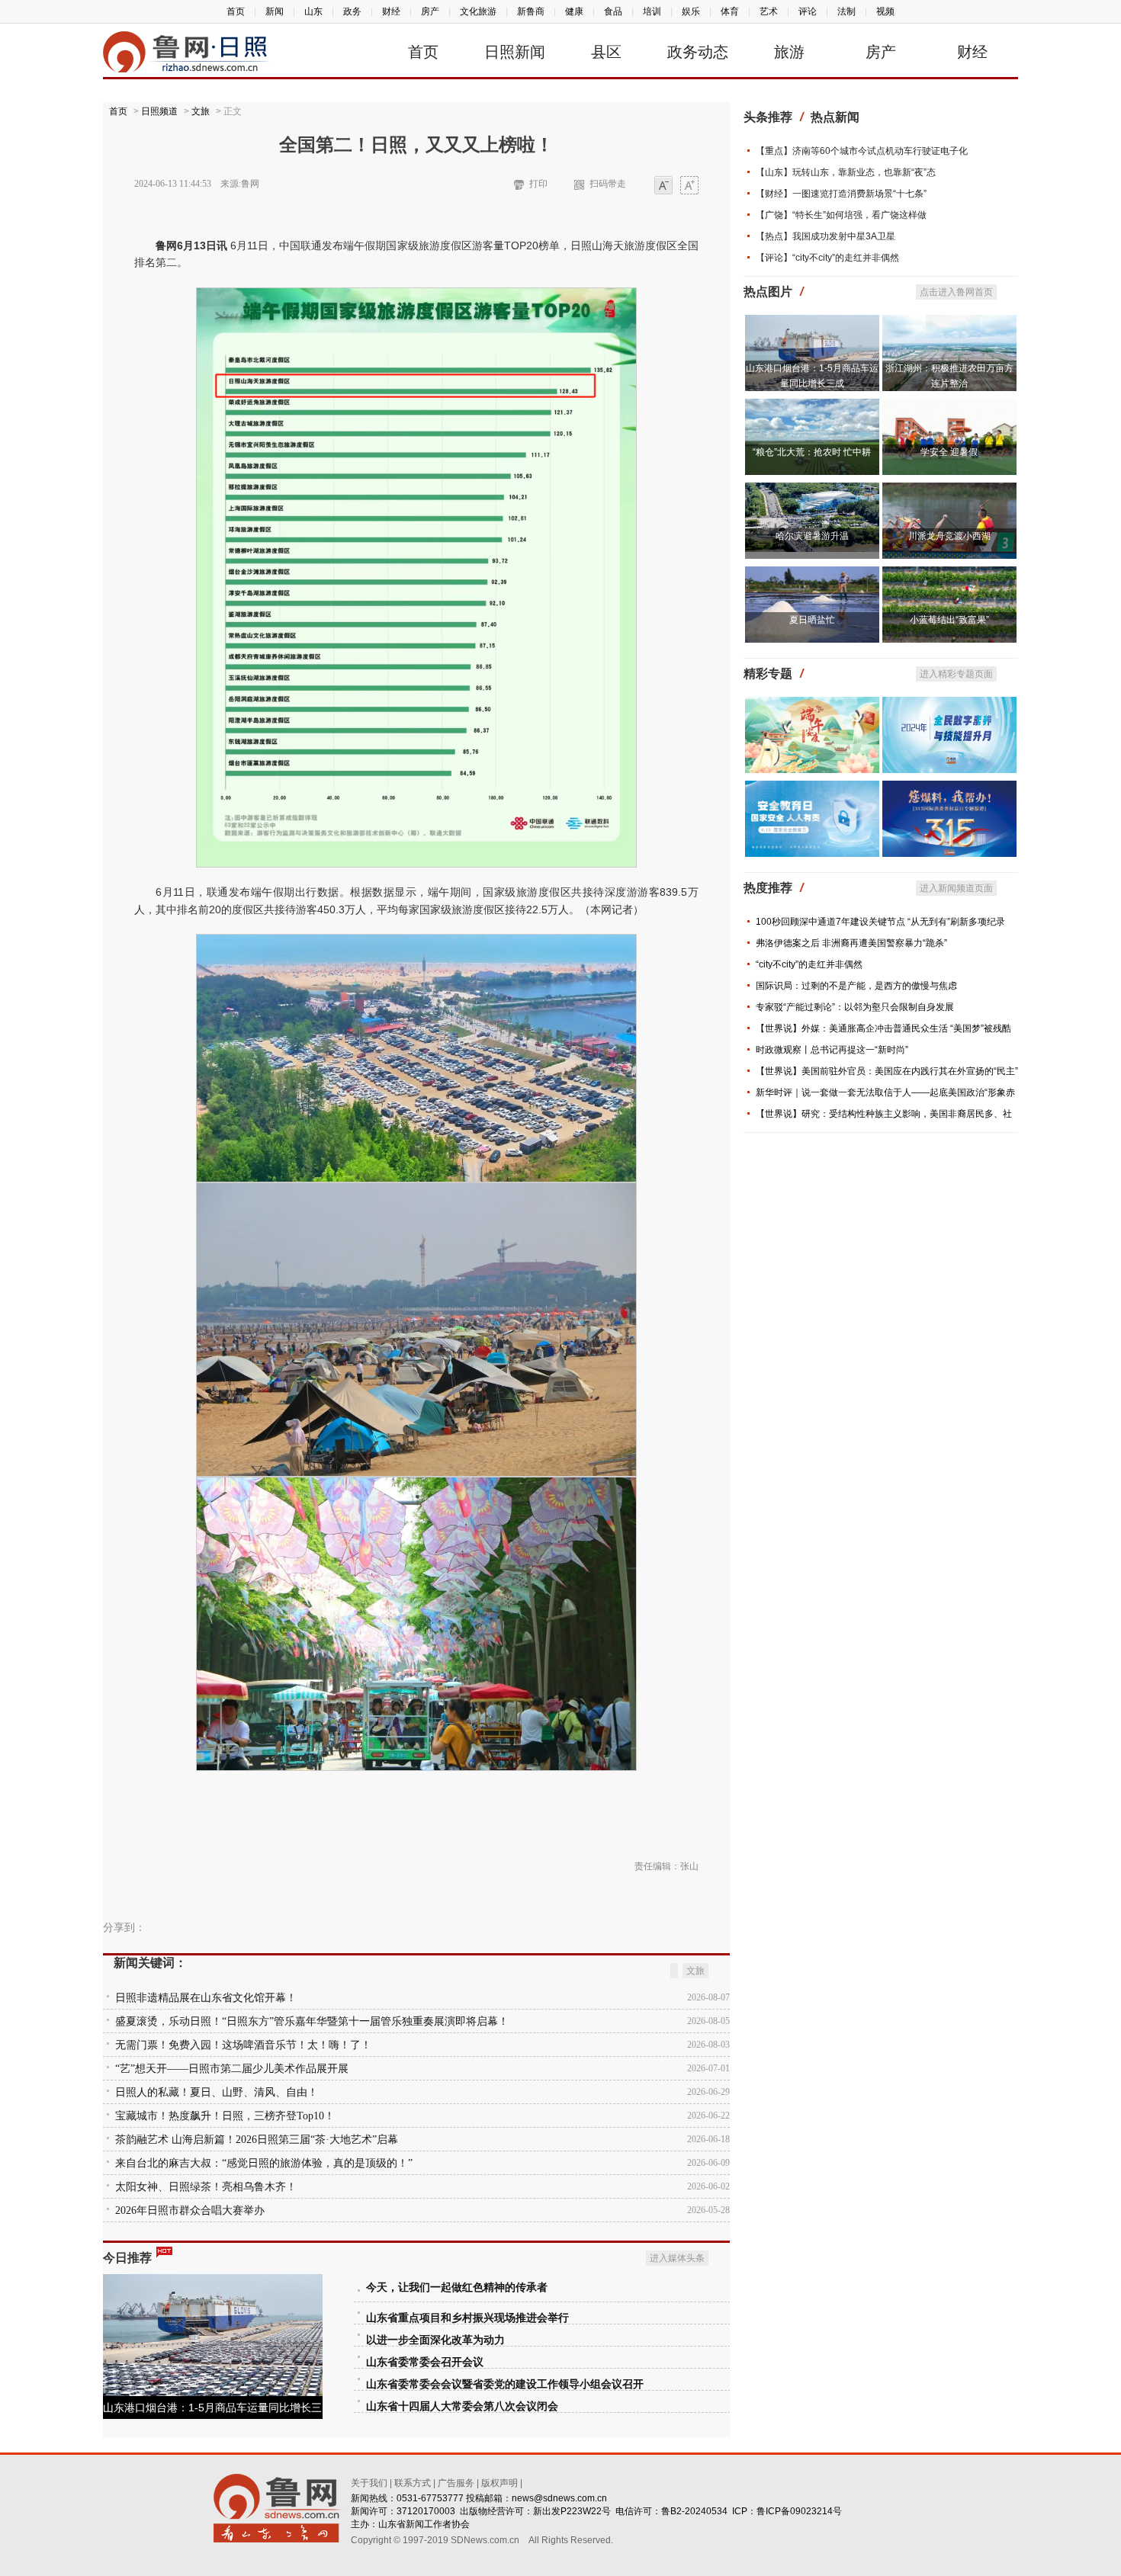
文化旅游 (478, 11)
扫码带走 (608, 184)
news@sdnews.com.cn (559, 2498)
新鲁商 (531, 11)
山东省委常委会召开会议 (425, 2362)
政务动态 (698, 52)
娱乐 (691, 11)
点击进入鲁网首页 (956, 292)
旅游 (789, 52)
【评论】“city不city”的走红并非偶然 (827, 258)
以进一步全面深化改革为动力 (435, 2340)
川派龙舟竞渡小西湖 (949, 536)
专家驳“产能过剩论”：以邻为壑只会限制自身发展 (855, 1007)
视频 (885, 11)
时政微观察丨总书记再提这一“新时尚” (832, 1050)
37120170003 (426, 2511)
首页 (236, 11)
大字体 (689, 186)
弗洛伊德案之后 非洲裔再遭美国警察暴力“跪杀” (851, 943)
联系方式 (413, 2483)
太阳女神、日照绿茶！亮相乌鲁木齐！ (206, 2187)
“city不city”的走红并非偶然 (809, 964)
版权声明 (499, 2483)
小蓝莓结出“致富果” (949, 620)
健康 (574, 11)
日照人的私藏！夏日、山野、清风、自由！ (217, 2092)
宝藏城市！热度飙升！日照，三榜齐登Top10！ (225, 2116)
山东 (313, 11)
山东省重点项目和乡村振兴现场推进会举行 (467, 2318)
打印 (538, 184)
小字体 (663, 186)
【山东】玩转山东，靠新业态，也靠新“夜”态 (846, 172)
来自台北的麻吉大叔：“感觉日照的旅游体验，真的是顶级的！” (264, 2163)
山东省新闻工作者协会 (424, 2524)
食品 (613, 11)
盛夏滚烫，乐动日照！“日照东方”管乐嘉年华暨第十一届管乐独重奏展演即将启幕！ (312, 2021)
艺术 (769, 11)
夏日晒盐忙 (812, 620)
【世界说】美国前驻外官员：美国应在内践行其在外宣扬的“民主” (887, 1071)
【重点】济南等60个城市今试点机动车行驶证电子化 (862, 151)
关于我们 (369, 2483)
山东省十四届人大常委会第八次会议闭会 (462, 2406)
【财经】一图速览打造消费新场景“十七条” (841, 194)
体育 (730, 11)
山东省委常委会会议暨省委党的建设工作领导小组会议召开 (505, 2384)
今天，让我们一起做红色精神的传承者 (457, 2287)
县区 (606, 52)
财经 (391, 11)
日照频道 (159, 111)
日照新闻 (515, 52)
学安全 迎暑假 (949, 452)
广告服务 (456, 2483)
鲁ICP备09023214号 (799, 2511)
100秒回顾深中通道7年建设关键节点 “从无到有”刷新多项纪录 (880, 922)
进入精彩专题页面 (956, 674)
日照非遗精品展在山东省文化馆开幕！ (206, 1998)
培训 (652, 11)
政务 (352, 11)
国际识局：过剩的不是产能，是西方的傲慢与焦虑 (856, 986)
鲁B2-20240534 (694, 2511)
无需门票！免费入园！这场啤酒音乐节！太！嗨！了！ (243, 2045)
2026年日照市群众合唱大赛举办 (190, 2210)
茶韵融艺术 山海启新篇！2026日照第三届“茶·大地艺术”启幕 (257, 2140)
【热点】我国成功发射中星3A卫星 (825, 236)
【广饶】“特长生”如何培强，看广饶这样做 (841, 215)
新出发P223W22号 (572, 2511)
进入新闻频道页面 (956, 888)
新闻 (275, 11)
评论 (808, 11)
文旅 (201, 111)
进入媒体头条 (677, 2258)
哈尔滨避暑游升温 (812, 536)
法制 (846, 11)
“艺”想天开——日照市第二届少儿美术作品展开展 (232, 2069)
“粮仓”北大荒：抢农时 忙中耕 (812, 452)
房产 (430, 11)
